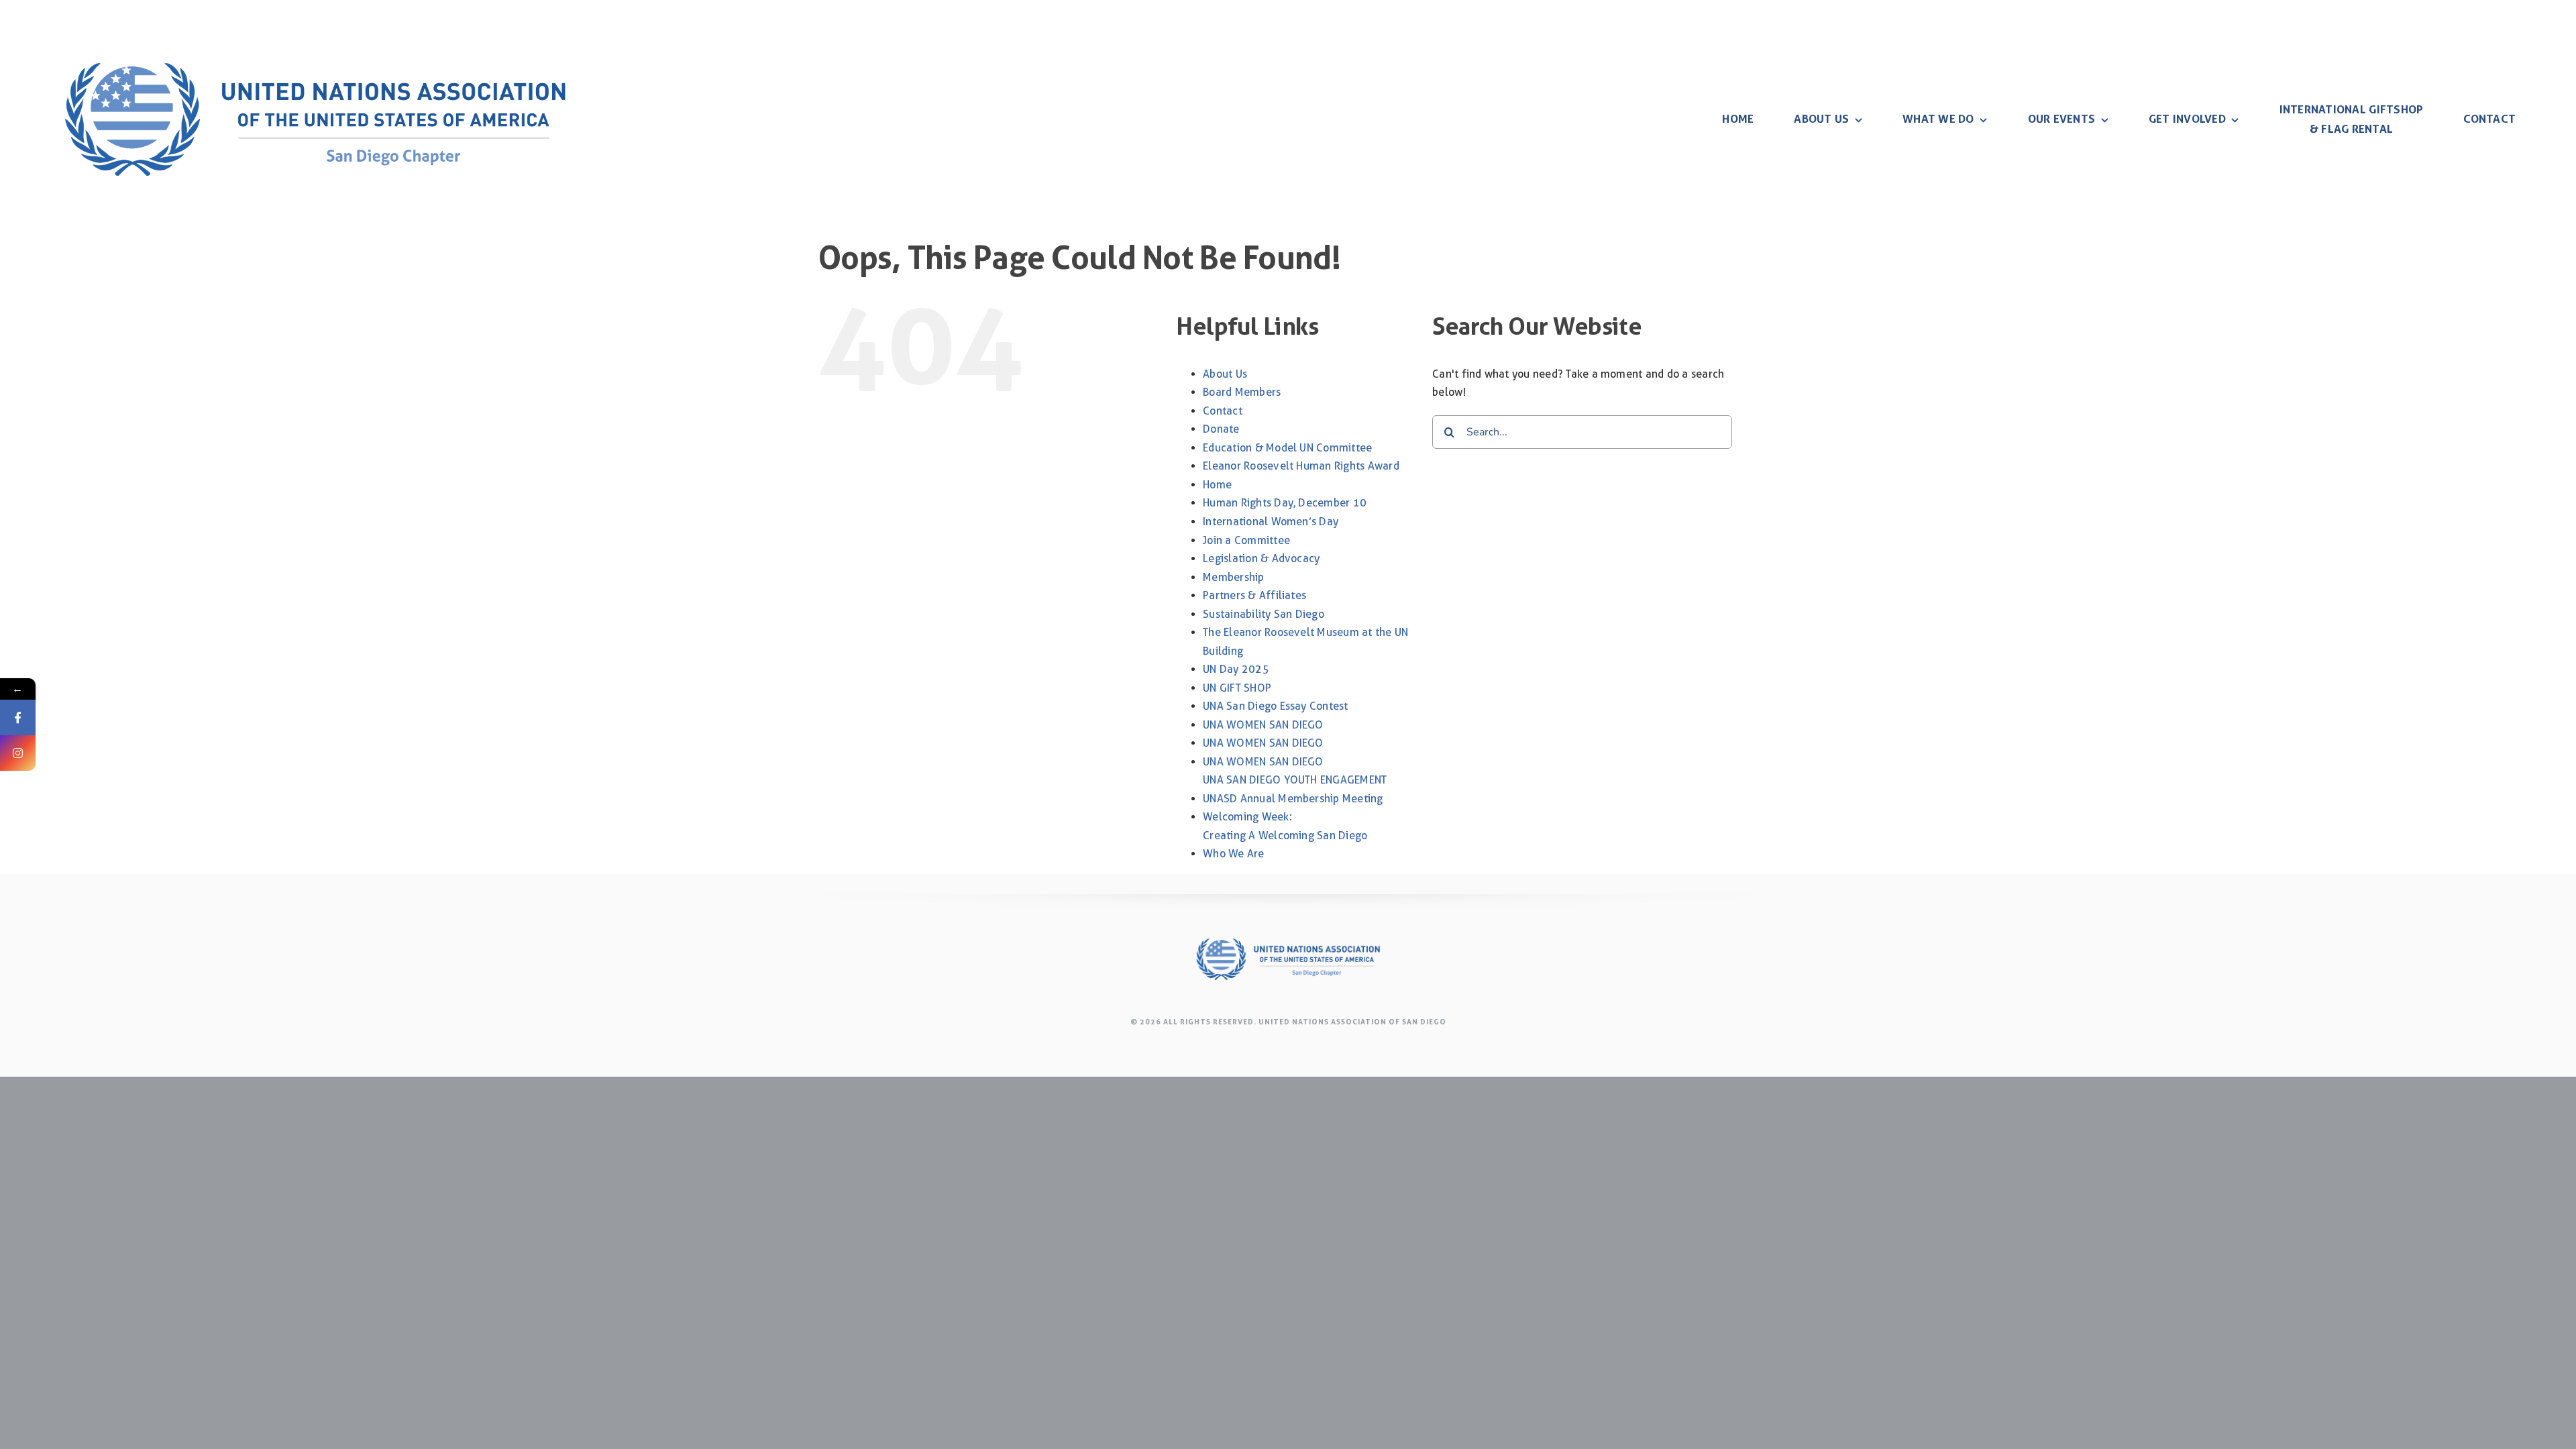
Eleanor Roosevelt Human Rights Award (1301, 466)
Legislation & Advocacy (1261, 558)
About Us (1225, 374)
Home (1217, 485)
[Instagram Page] (18, 753)
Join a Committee (1246, 540)
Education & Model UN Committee (1287, 448)
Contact (1223, 411)
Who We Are (1233, 854)
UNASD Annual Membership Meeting (1293, 799)
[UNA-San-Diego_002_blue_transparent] (315, 25)
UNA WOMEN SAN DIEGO (1263, 725)
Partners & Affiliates (1254, 595)
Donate (1221, 429)
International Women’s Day (1271, 522)
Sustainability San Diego (1264, 614)
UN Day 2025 (1236, 669)
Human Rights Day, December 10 (1285, 503)
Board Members (1242, 392)
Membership (1233, 577)
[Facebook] (18, 717)
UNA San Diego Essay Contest (1275, 706)
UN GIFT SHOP (1237, 688)
